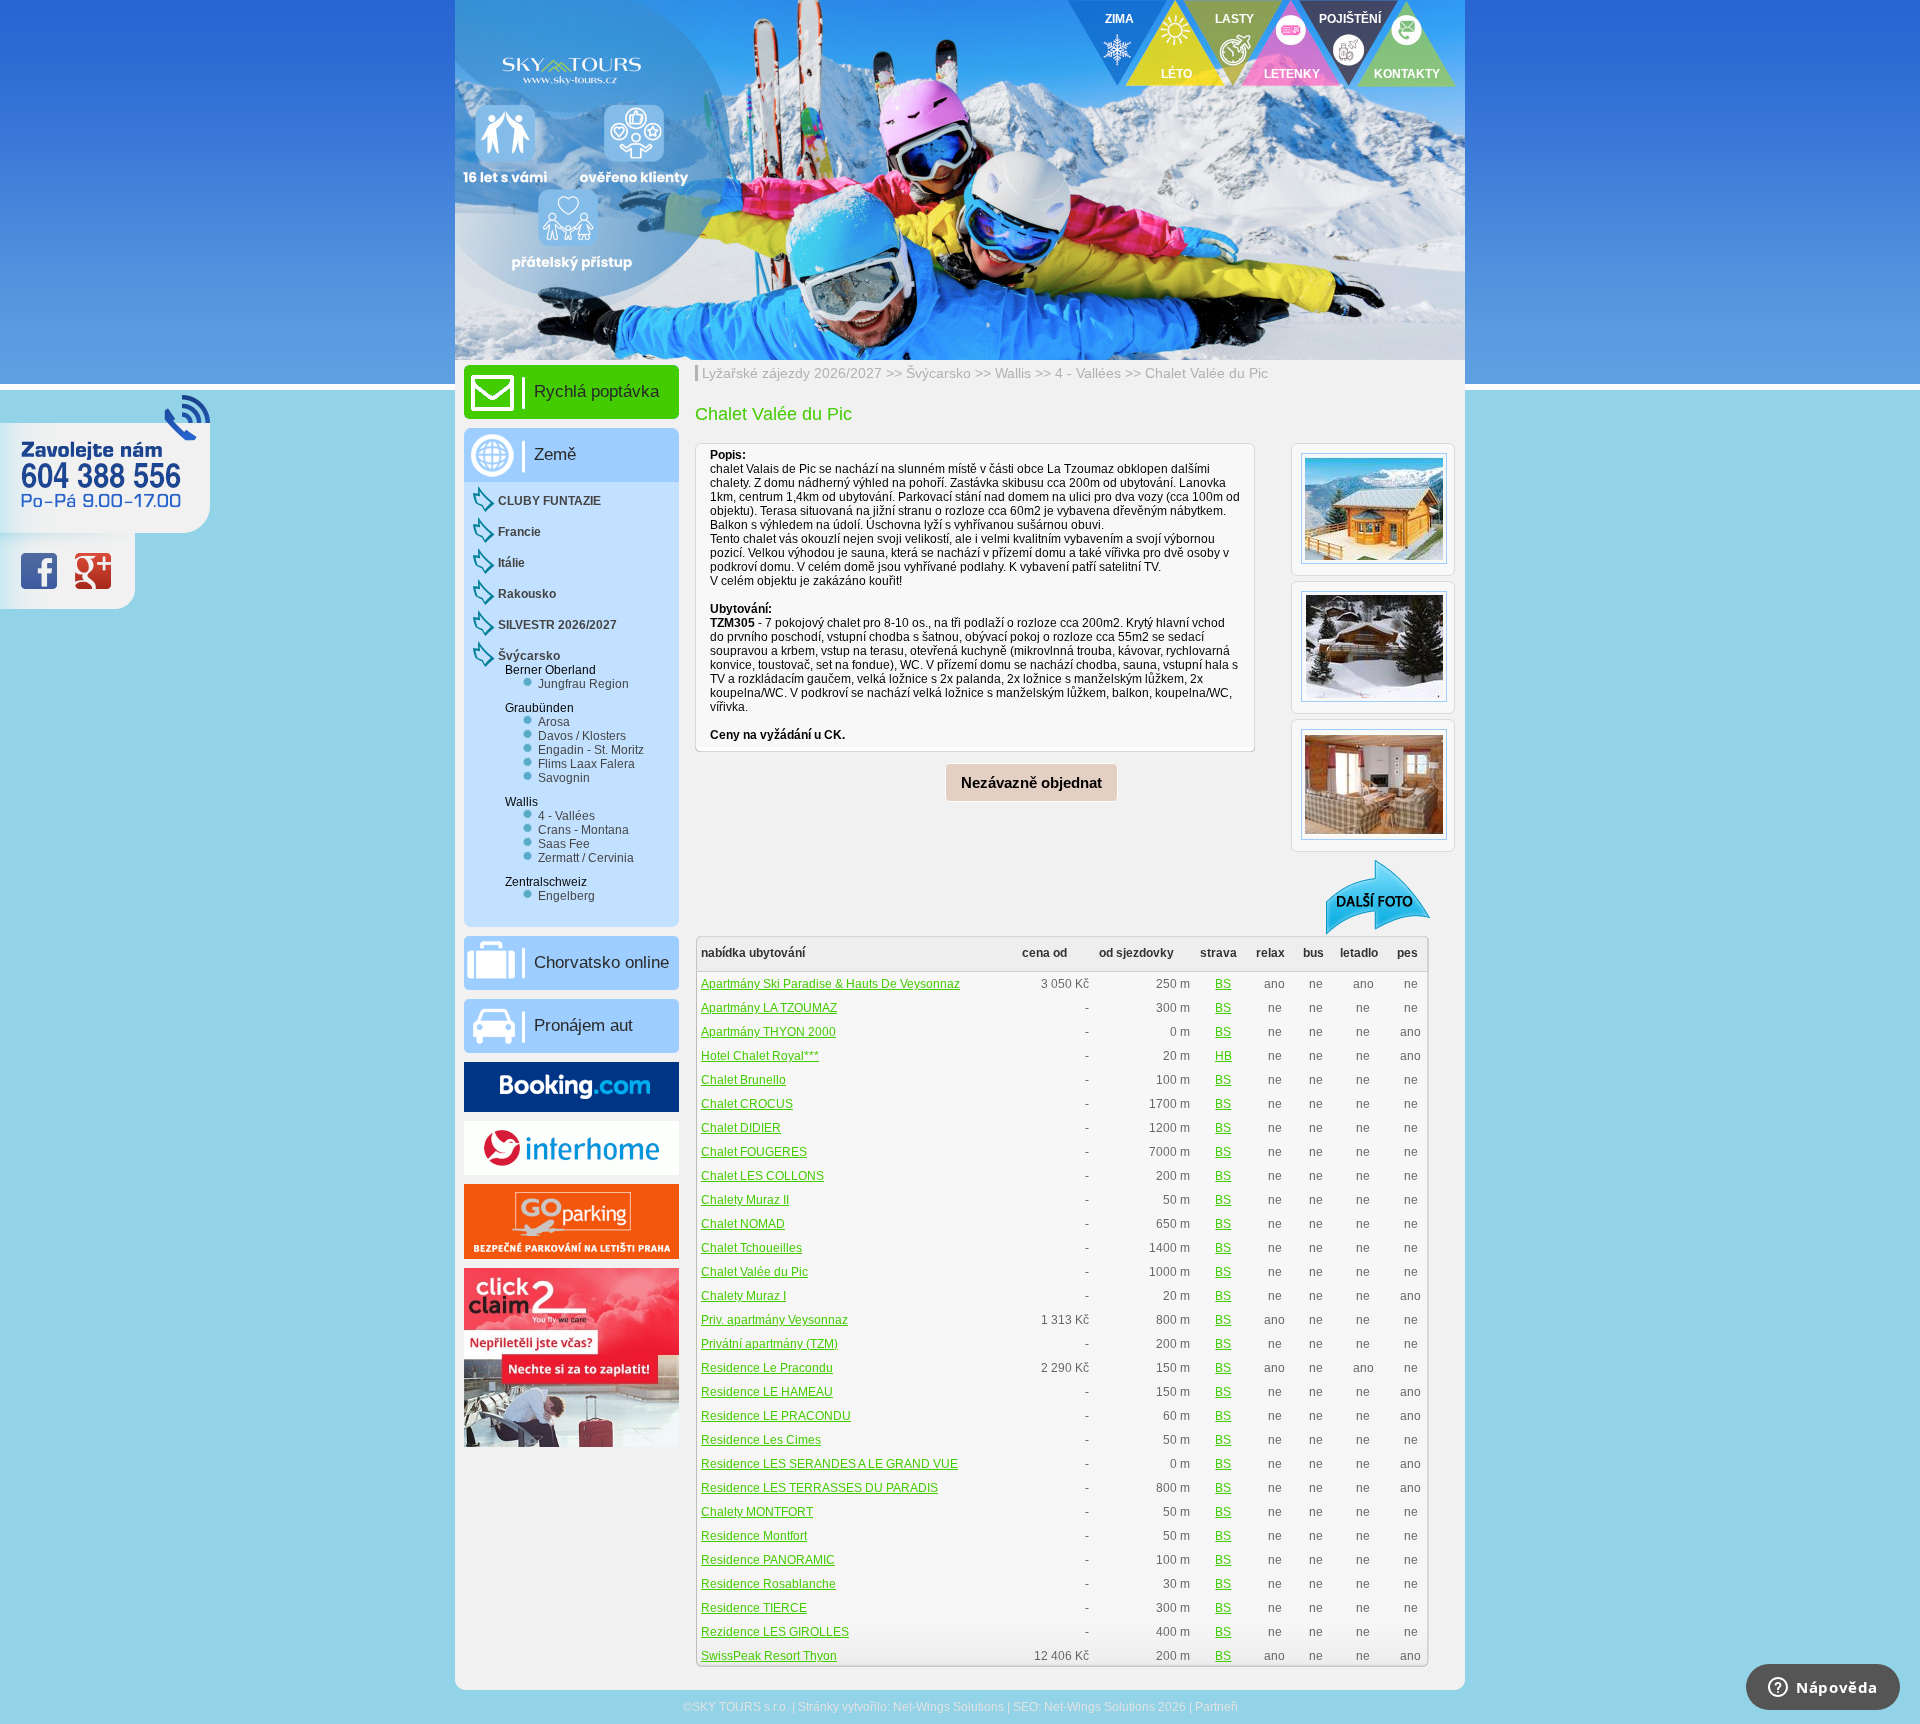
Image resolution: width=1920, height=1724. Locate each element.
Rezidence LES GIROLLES (775, 1632)
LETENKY (1292, 74)
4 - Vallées (1088, 373)
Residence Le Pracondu (767, 1368)
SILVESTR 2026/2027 (557, 625)
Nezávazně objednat (1031, 782)
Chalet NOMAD (743, 1224)
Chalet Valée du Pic (1206, 373)
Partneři (1216, 1707)
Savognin (564, 778)
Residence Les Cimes (761, 1440)
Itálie (511, 563)
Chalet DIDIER (741, 1128)
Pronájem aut (583, 1025)
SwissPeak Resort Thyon (769, 1656)
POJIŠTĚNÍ (1350, 19)
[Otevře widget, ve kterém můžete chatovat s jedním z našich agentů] (1823, 1689)
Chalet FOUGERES (754, 1152)
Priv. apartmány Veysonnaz (774, 1320)
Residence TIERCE (754, 1608)
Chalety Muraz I (743, 1296)
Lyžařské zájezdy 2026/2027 (792, 373)
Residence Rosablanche (768, 1584)
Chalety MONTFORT (757, 1512)
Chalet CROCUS (747, 1104)
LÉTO (1176, 74)
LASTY (1234, 19)
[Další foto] (1365, 896)
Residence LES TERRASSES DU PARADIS (819, 1488)
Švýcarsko (938, 373)
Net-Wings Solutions (948, 1707)
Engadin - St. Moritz (591, 750)
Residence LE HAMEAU (767, 1392)
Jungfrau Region (583, 684)
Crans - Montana (583, 830)
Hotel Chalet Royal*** (760, 1056)
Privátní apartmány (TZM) (769, 1344)
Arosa (554, 722)
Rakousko (527, 594)
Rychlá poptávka (596, 391)
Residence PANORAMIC (768, 1560)
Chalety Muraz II (745, 1200)
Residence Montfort (754, 1536)
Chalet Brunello (743, 1080)
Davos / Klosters (582, 736)
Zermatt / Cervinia (586, 858)
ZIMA (1119, 19)
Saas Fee (564, 844)
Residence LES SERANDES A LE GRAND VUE (829, 1464)
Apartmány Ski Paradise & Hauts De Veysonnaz (830, 984)
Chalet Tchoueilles (751, 1248)
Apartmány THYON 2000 (768, 1032)
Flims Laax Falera (586, 764)
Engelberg (566, 896)
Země (555, 454)
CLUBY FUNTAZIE (549, 501)
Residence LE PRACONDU (776, 1416)
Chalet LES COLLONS (762, 1176)
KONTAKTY (1407, 74)
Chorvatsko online (601, 962)
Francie (519, 532)
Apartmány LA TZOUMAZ (769, 1008)
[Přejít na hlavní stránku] (700, 65)
